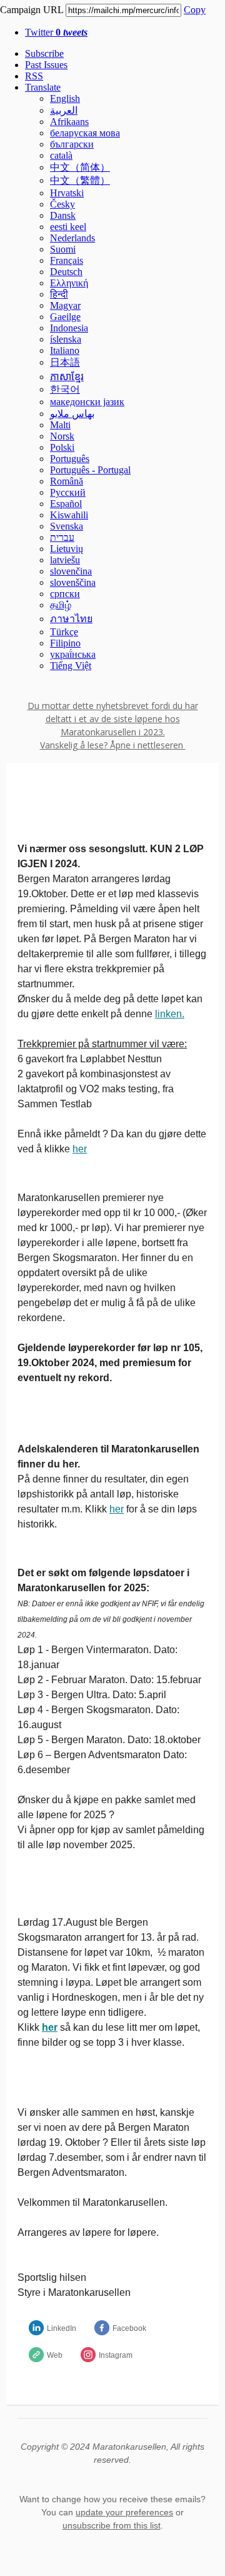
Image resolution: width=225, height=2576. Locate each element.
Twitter (56, 32)
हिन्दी (59, 294)
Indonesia (69, 328)
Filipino (65, 643)
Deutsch (66, 272)
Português (70, 459)
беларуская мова (85, 133)
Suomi (63, 249)
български (72, 144)
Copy (195, 10)
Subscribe (44, 53)
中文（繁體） (80, 180)
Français (67, 260)
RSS (34, 76)
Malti (60, 425)
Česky (62, 204)
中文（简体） (80, 167)
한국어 (65, 389)
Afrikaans (69, 122)
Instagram (116, 2355)
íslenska (66, 339)
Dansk (63, 215)
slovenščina (73, 582)
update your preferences (124, 2512)
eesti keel (68, 227)
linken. (170, 1014)
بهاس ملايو (72, 414)
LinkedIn (62, 2328)
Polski (62, 447)
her (80, 1149)
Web (55, 2355)
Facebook (129, 2328)
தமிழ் (61, 605)
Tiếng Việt (71, 666)
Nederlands (72, 238)
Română (67, 481)
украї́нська (73, 654)
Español (66, 504)
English (65, 98)
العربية (64, 110)
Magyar (65, 305)
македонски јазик (87, 402)
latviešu (65, 560)
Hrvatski (67, 193)
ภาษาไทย (71, 619)
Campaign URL (32, 10)
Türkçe (64, 632)
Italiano (65, 350)
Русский (68, 492)
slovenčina (71, 571)
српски (65, 594)
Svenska (67, 526)
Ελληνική (69, 283)
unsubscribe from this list (112, 2525)
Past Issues (46, 65)
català (61, 155)
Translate (43, 87)
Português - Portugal (90, 470)
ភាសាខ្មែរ (67, 377)
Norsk (62, 436)
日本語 (65, 362)
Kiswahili (69, 515)
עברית (62, 537)
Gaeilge (65, 317)
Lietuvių (67, 549)
